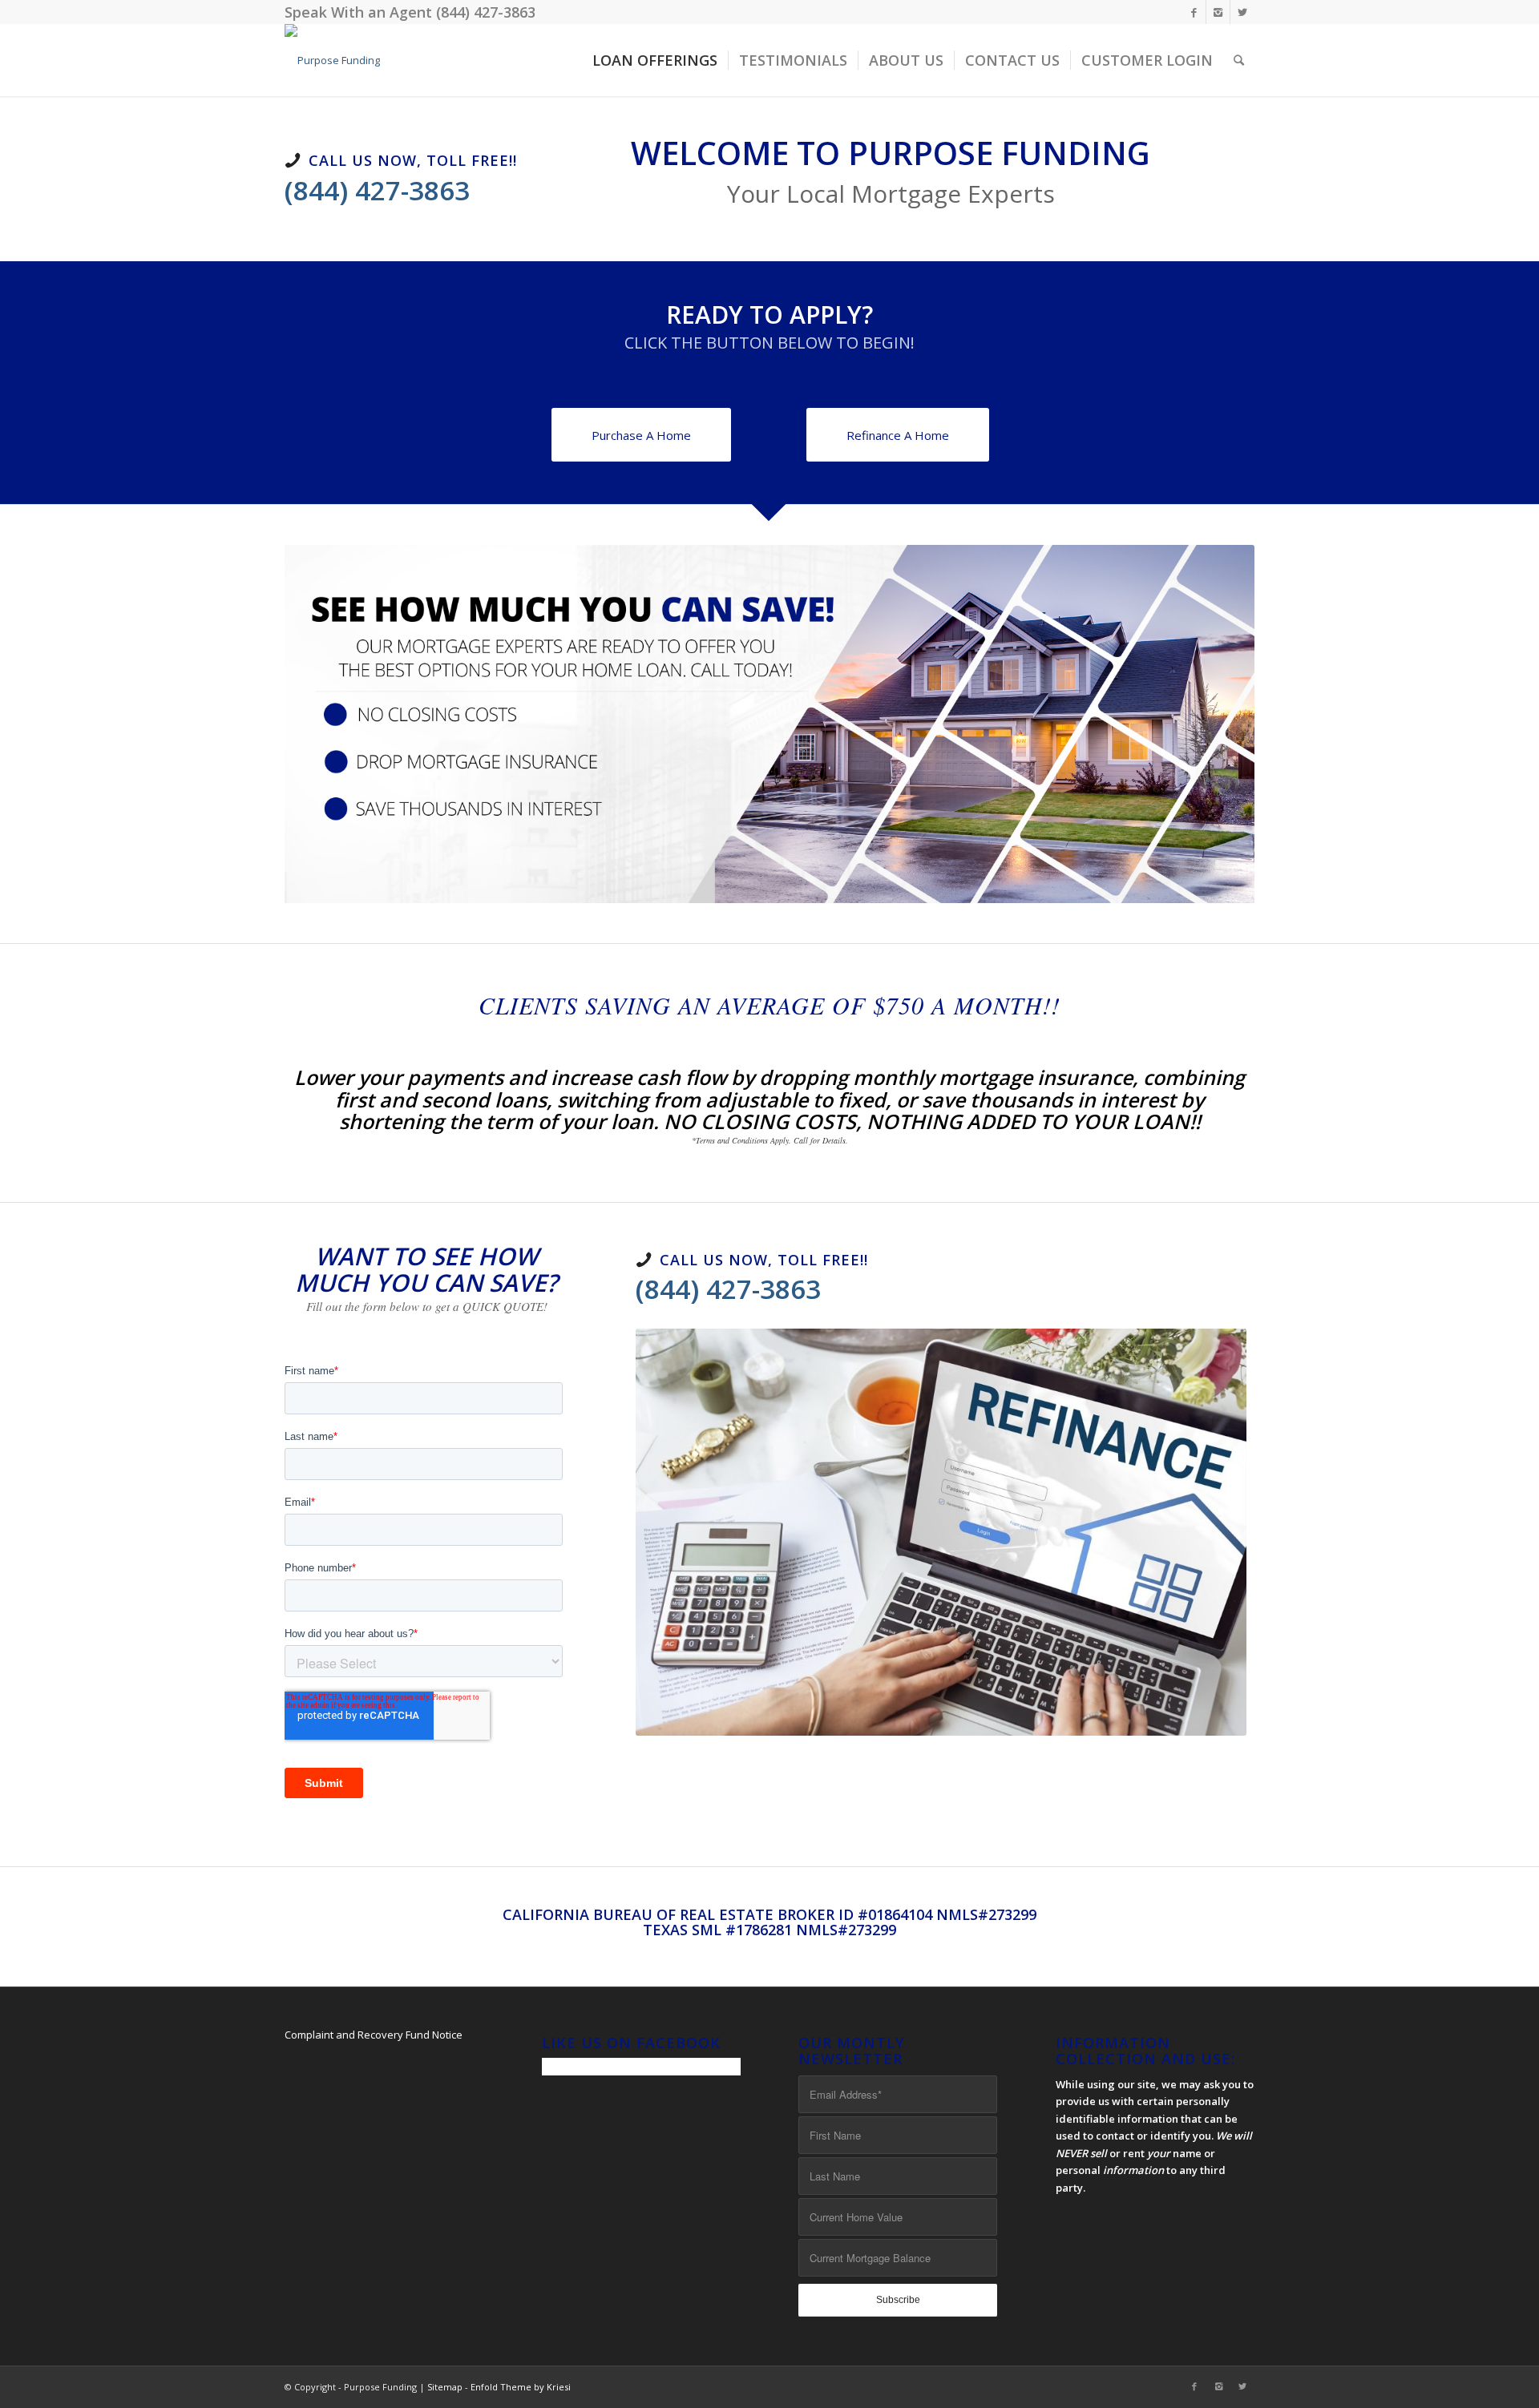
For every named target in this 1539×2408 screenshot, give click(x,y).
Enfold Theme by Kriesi (521, 2387)
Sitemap (445, 2387)
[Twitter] (1242, 12)
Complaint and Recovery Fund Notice (374, 2035)
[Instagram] (1218, 12)
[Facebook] (1194, 12)
